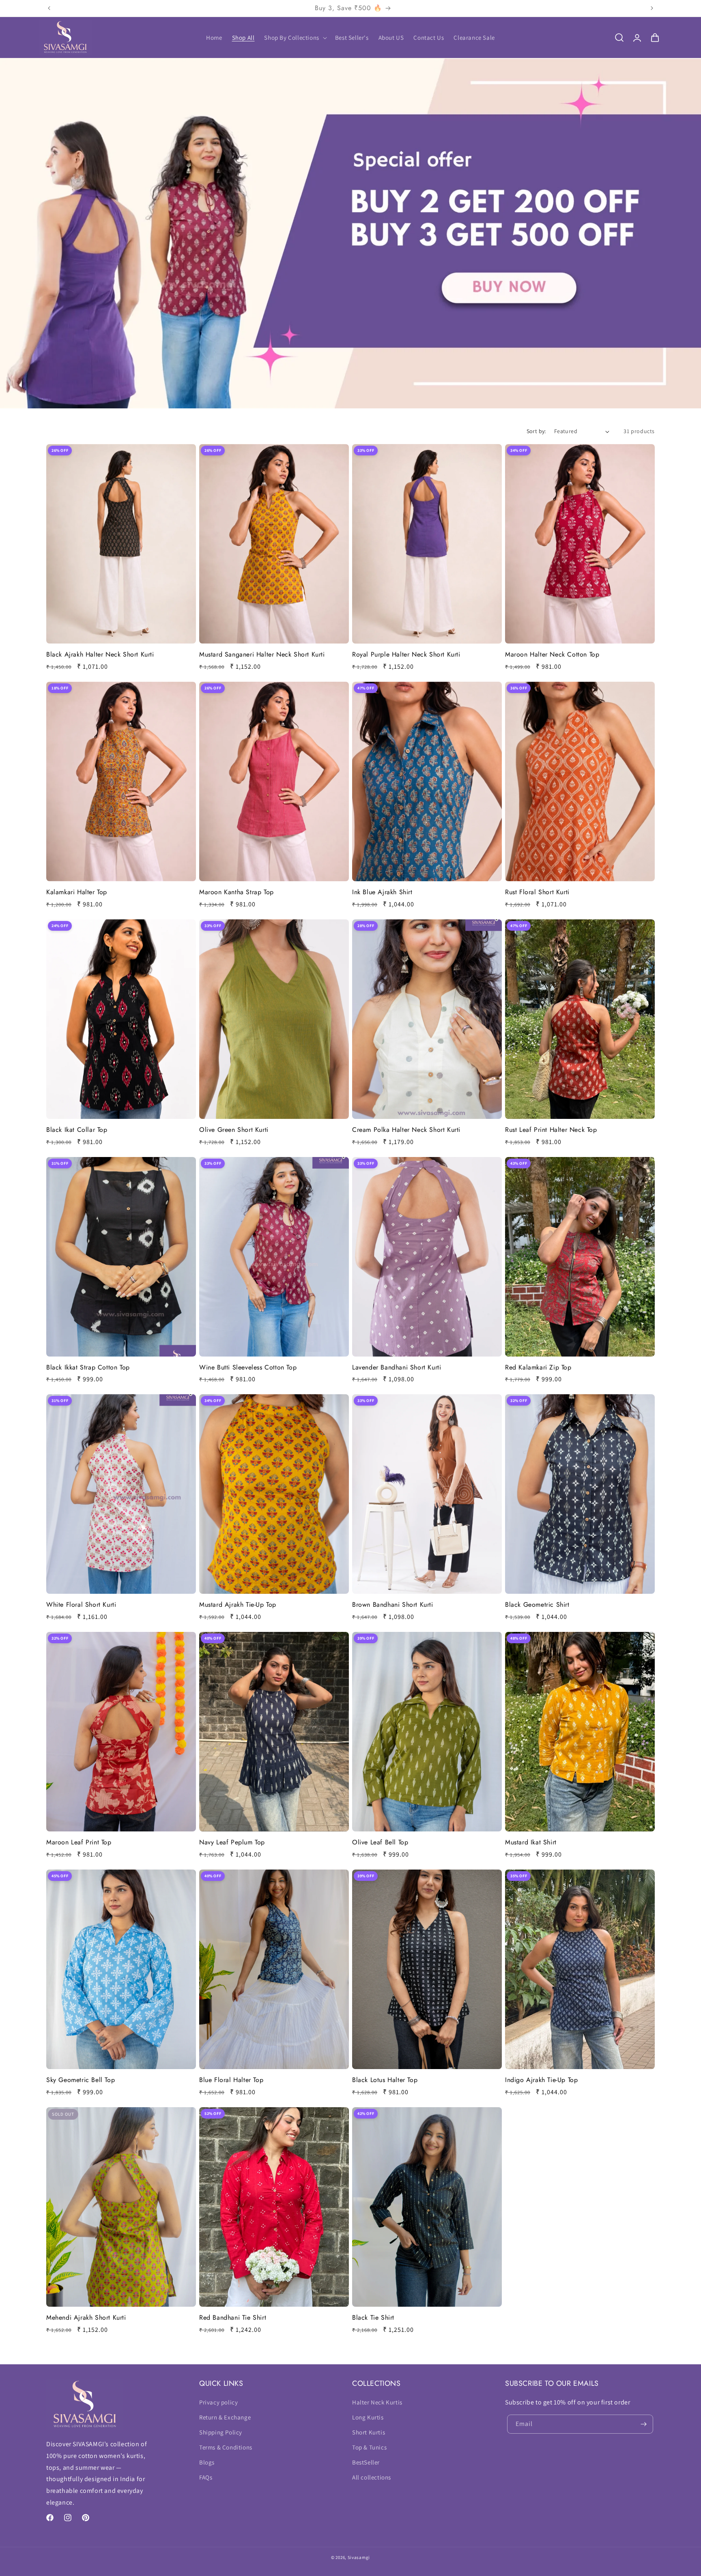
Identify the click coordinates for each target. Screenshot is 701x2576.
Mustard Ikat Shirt (531, 1843)
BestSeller (366, 2462)
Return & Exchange (225, 2417)
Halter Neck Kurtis (377, 2402)
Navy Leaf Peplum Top (232, 1843)
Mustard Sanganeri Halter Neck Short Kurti (262, 655)
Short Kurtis (369, 2432)
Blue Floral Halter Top (231, 2080)
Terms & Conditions (226, 2447)
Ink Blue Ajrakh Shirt (382, 892)
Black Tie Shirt (373, 2318)
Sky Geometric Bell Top (81, 2080)
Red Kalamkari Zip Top (538, 1368)
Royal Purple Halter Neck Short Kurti (406, 655)
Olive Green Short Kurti (234, 1130)
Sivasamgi (359, 2557)
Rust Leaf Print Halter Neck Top (551, 1130)
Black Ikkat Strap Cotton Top (88, 1368)
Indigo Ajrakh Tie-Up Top (541, 2080)
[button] (295, 38)
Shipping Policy (221, 2432)
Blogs (207, 2462)
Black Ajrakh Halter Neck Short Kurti (100, 655)
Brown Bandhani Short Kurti (393, 1605)
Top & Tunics (369, 2447)
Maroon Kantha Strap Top (237, 892)
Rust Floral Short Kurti (537, 892)
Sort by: (536, 431)
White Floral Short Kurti (81, 1605)
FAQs (206, 2477)
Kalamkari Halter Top (77, 892)
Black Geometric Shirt (537, 1605)
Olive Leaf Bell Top (380, 1843)
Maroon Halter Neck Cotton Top (552, 655)
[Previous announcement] (49, 8)
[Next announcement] (652, 8)
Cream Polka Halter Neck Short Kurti (406, 1130)
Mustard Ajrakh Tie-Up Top (238, 1605)
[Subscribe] (644, 2424)
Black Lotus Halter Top (385, 2080)
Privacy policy (218, 2402)
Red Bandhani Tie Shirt (233, 2318)
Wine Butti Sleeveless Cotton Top (248, 1368)
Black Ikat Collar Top (77, 1130)
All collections (372, 2477)
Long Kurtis (368, 2417)
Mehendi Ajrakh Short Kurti (86, 2318)
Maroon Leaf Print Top (79, 1843)
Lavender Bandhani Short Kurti (397, 1368)
